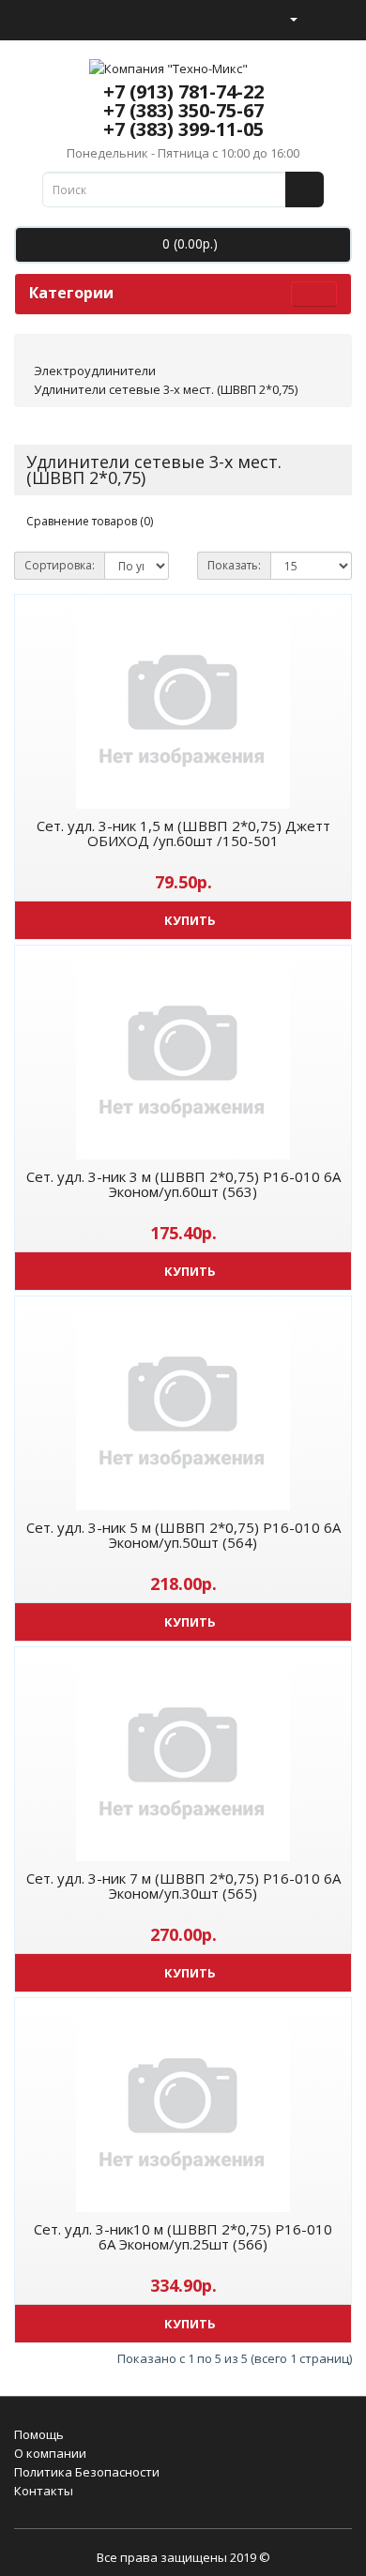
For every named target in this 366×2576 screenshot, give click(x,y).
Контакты (44, 2491)
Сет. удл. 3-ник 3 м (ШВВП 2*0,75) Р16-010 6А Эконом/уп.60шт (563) (183, 1184)
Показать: (234, 565)
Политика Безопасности (87, 2472)
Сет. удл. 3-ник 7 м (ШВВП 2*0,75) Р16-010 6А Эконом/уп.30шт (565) (183, 1886)
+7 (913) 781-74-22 (183, 91)
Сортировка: (60, 565)
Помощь (39, 2434)
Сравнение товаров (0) (90, 521)
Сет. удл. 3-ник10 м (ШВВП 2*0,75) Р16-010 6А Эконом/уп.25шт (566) (183, 2237)
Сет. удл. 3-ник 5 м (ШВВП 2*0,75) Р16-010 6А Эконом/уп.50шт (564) (183, 1535)
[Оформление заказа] (337, 18)
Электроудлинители (95, 371)
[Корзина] (315, 18)
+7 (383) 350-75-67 (183, 110)
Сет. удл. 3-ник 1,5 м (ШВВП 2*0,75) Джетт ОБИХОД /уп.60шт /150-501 (183, 833)
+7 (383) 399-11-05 (183, 129)
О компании (50, 2453)
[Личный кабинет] (286, 18)
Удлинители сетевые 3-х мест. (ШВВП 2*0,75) (166, 389)
